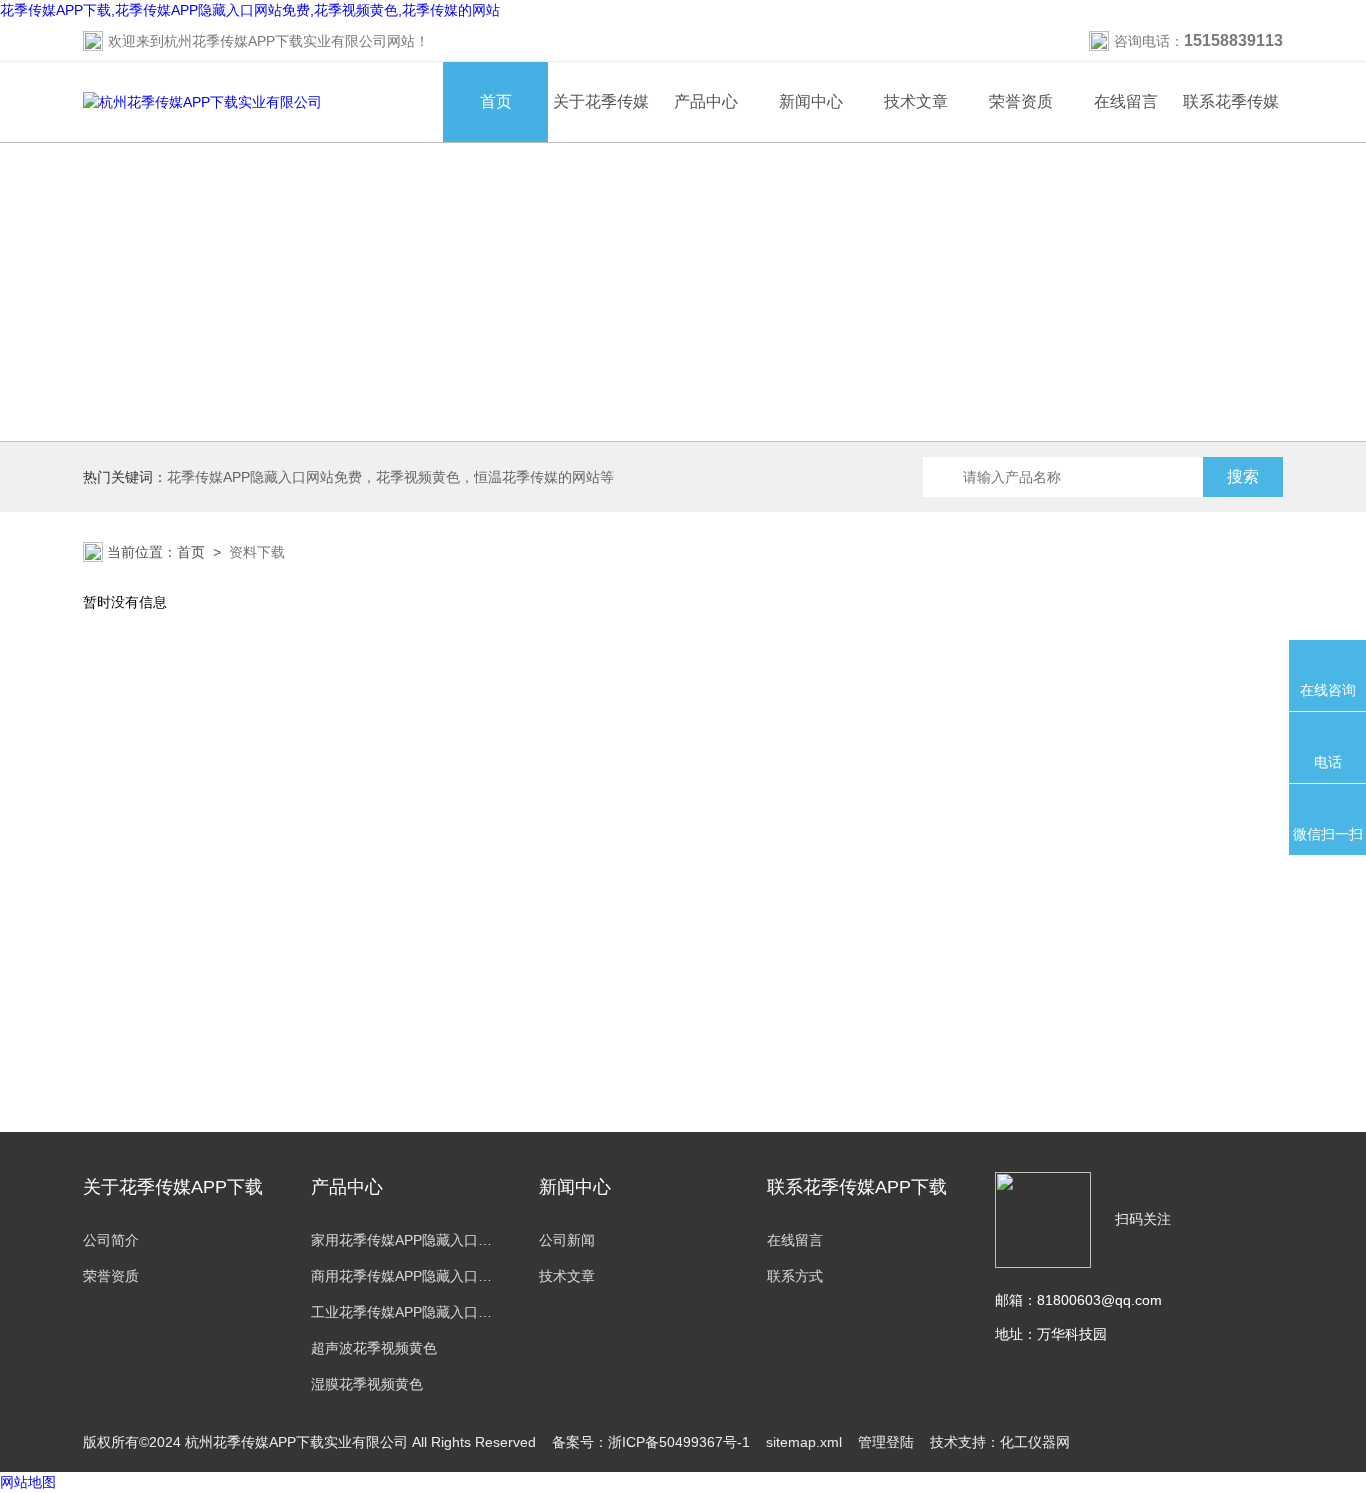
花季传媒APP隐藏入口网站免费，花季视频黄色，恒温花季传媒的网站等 (390, 477)
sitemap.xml (804, 1442)
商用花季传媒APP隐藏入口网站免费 (405, 1276)
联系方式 (795, 1276)
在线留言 (1126, 101)
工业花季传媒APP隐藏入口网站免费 (405, 1312)
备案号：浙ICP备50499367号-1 (651, 1442)
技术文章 (916, 101)
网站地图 (28, 1482)
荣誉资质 (1021, 101)
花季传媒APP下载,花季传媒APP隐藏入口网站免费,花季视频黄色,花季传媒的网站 (250, 10)
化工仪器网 (1035, 1442)
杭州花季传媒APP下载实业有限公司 (275, 41)
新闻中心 (811, 101)
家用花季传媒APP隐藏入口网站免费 (405, 1240)
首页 (496, 101)
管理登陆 (886, 1442)
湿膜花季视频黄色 (367, 1384)
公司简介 (111, 1240)
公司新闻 (567, 1240)
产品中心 (706, 101)
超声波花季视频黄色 (374, 1348)
